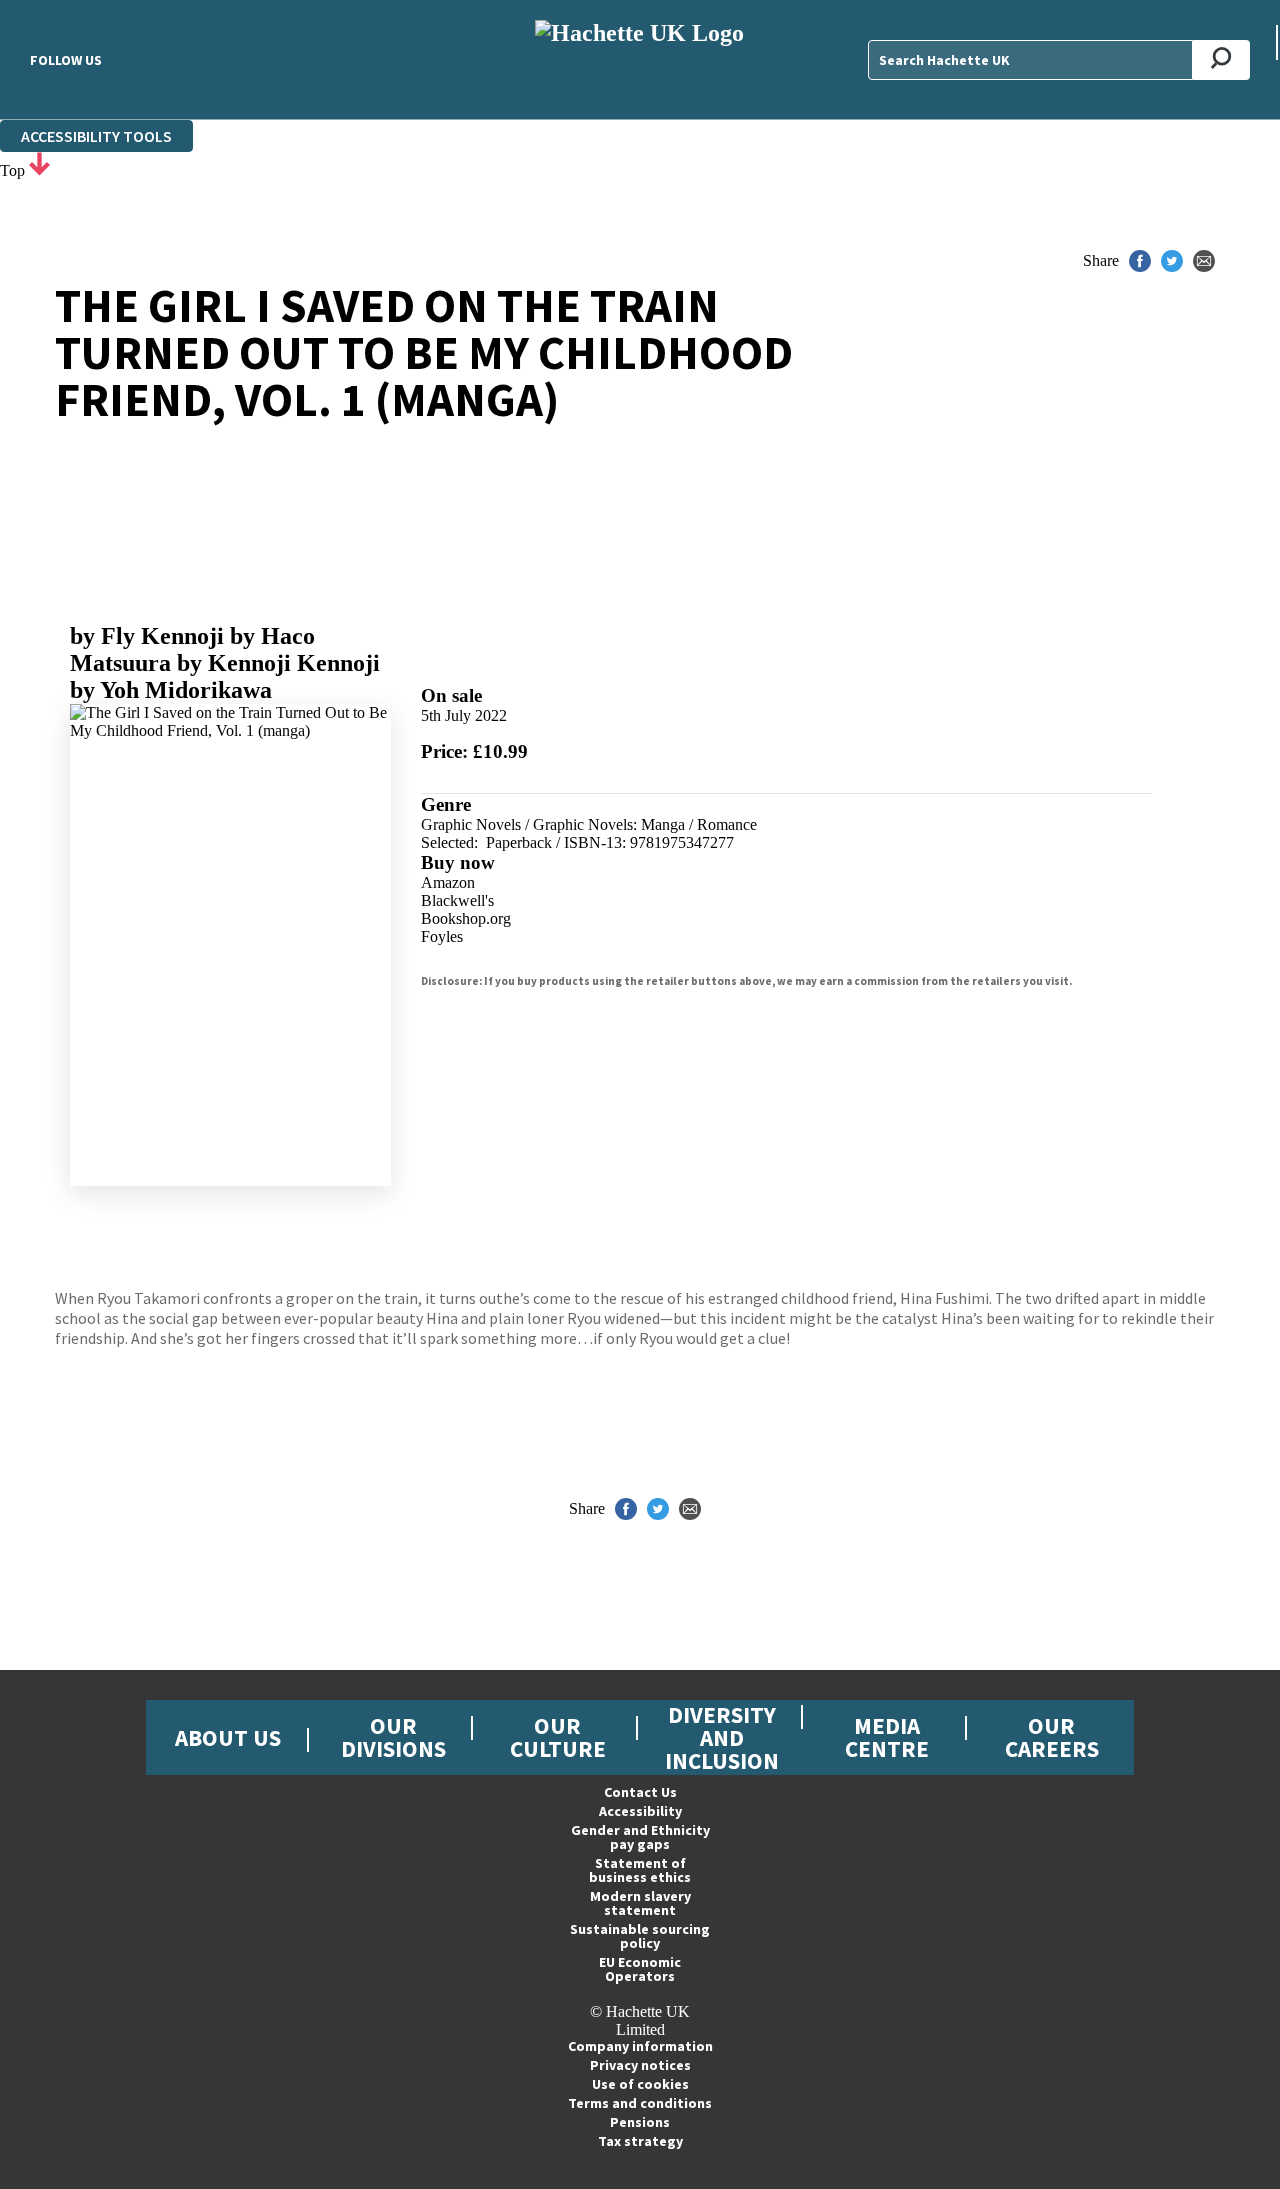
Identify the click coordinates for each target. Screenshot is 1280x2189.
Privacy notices (640, 2065)
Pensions (640, 2122)
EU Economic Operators (640, 1969)
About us (228, 1737)
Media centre (887, 1737)
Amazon (448, 882)
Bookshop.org (466, 918)
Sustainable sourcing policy (640, 1936)
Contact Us (640, 1792)
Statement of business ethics (640, 1870)
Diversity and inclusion (722, 1737)
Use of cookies (640, 2084)
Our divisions (393, 1737)
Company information (640, 2046)
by (147, 636)
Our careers (1052, 1737)
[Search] (1221, 60)
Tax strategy (640, 2141)
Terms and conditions (640, 2103)
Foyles (442, 936)
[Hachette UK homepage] (640, 59)
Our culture (558, 1737)
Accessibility (640, 1811)
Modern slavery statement (640, 1903)
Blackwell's (457, 900)
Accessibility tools (96, 136)
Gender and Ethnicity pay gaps (640, 1837)
